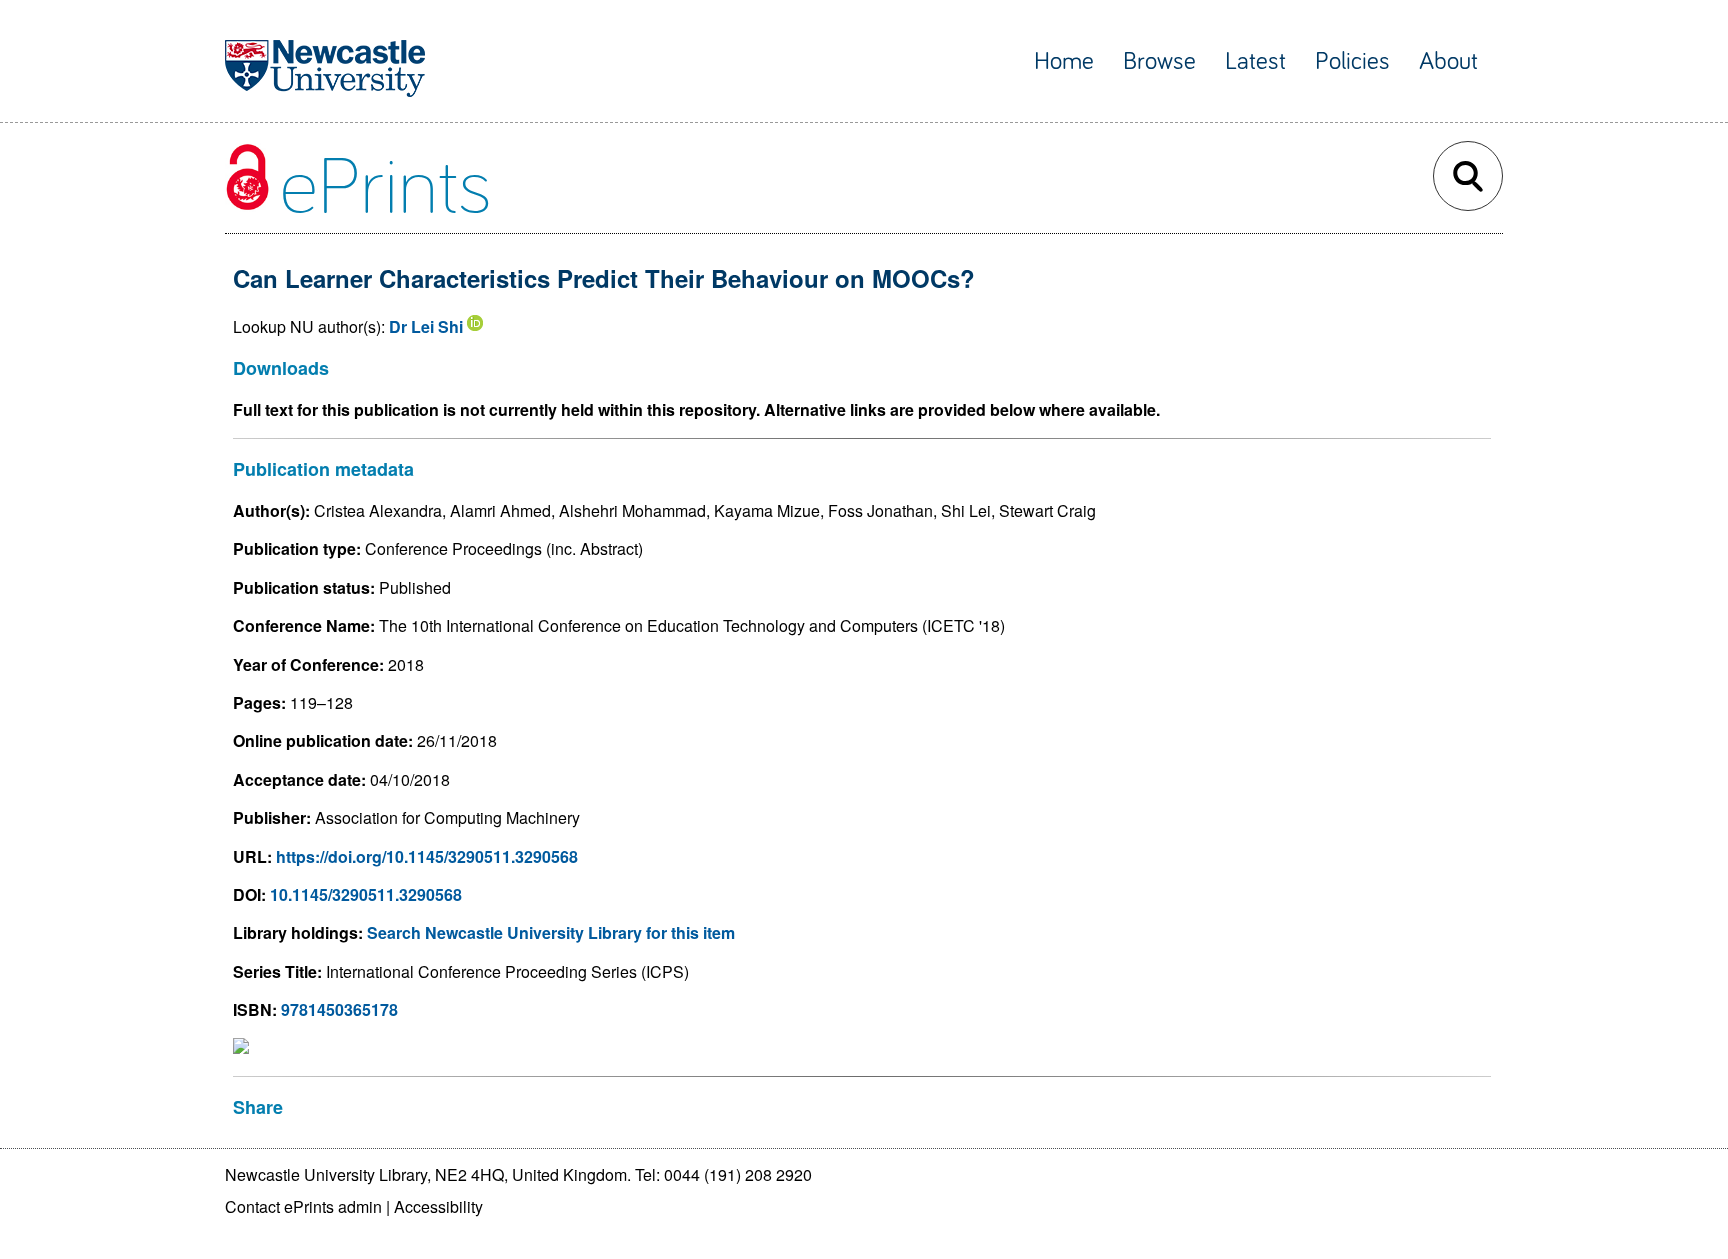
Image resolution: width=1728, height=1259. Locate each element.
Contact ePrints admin (303, 1206)
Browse (1159, 61)
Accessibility (438, 1206)
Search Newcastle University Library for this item (551, 932)
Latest (1255, 61)
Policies (1352, 61)
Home (1064, 61)
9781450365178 (339, 1009)
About (1448, 61)
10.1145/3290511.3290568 (366, 894)
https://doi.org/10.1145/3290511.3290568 (427, 856)
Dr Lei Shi (426, 326)
